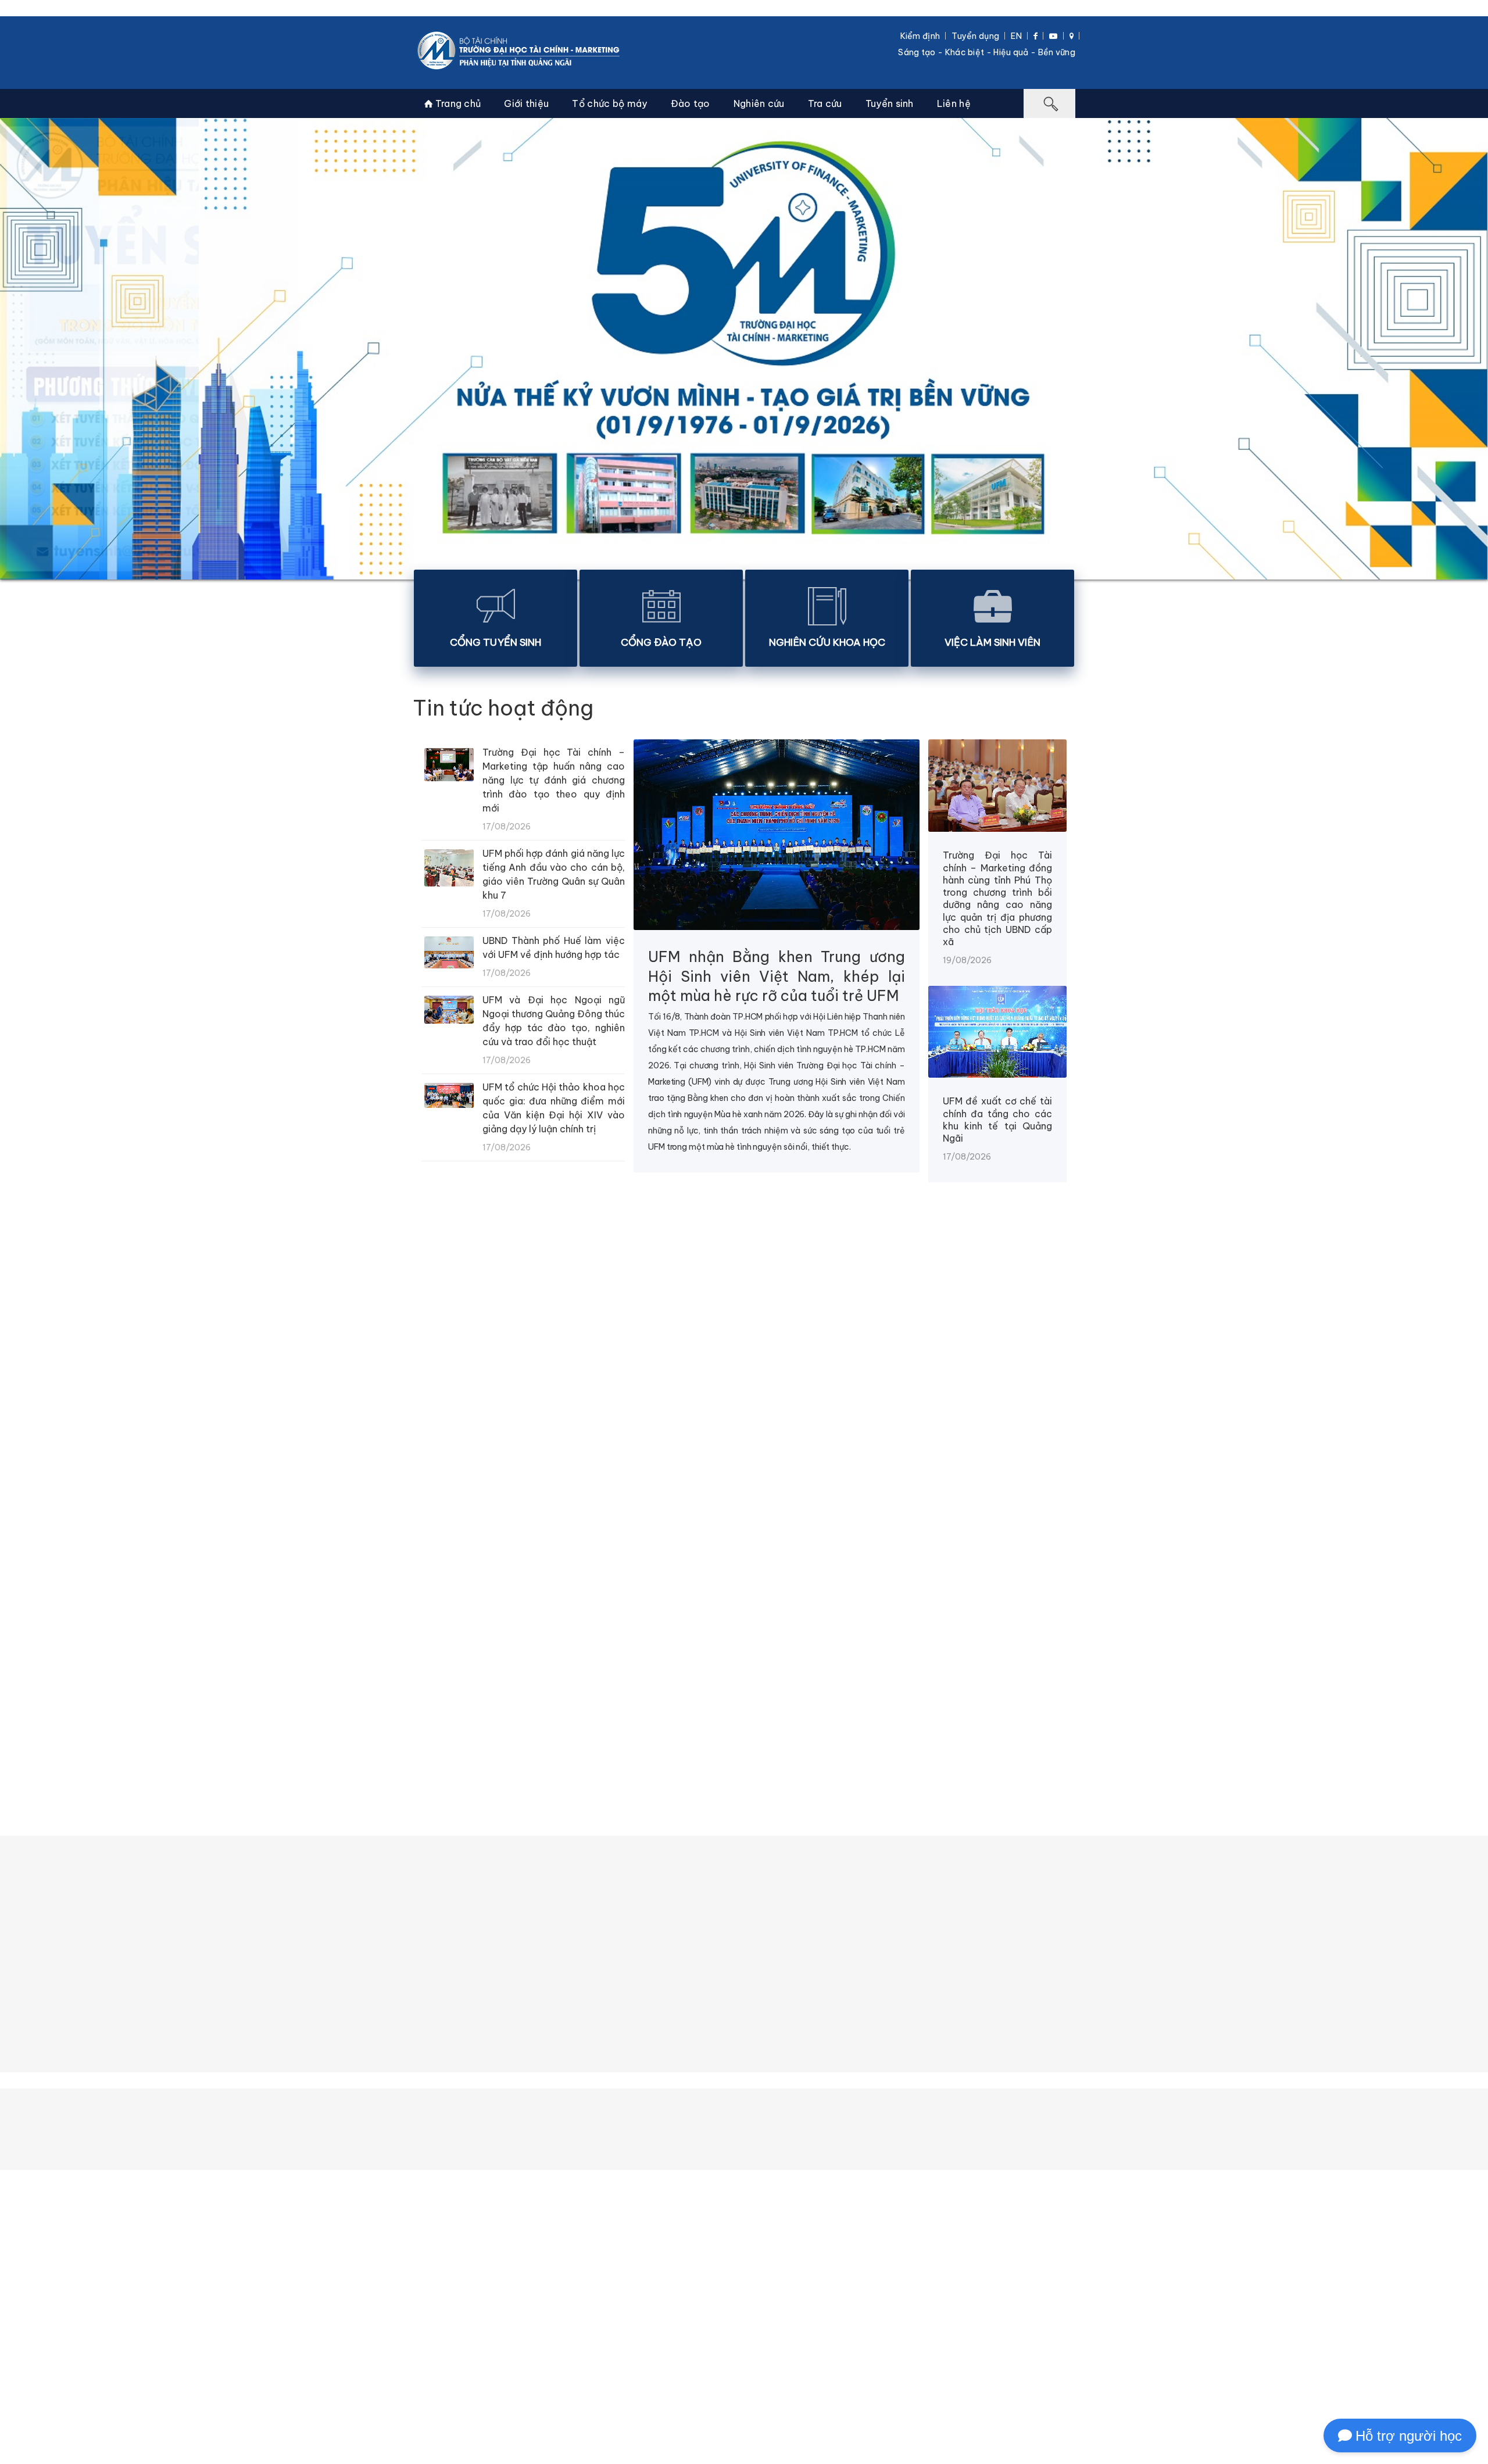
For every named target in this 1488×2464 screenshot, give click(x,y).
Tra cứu (825, 103)
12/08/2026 (790, 1543)
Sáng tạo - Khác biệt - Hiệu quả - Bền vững (987, 52)
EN (1016, 36)
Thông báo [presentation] (457, 1721)
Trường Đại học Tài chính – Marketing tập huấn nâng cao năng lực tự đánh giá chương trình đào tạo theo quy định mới (554, 780)
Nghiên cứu (759, 103)
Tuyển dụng (975, 36)
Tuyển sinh (890, 103)
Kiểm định (920, 36)
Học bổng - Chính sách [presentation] (648, 1721)
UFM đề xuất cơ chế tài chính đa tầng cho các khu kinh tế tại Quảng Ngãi (997, 1120)
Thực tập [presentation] (763, 1721)
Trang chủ (457, 103)
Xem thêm (742, 1595)
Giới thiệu (526, 103)
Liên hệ (954, 103)
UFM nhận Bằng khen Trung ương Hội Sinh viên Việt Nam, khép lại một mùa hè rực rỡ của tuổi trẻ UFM (777, 976)
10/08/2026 (1162, 1543)
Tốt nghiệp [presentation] (849, 1721)
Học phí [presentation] (538, 1721)
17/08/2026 (46, 1543)
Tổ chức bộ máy (609, 103)
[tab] (457, 1721)
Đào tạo (691, 103)
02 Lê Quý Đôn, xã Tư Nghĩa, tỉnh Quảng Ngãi (691, 2449)
